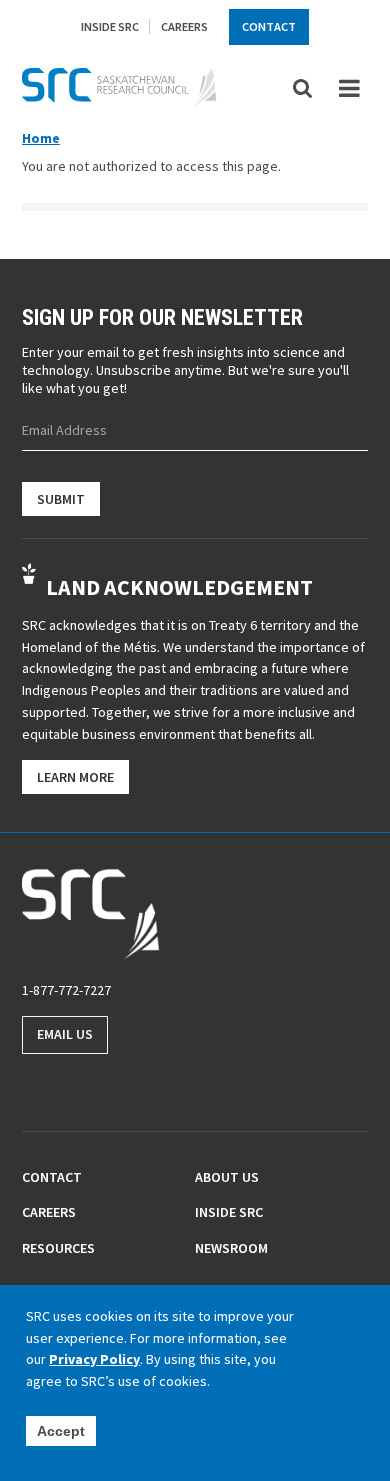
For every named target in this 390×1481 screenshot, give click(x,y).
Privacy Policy (94, 1359)
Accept (61, 1431)
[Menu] (349, 88)
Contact (269, 26)
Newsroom (231, 1248)
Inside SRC (110, 26)
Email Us (65, 1034)
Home (41, 138)
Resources (58, 1248)
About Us (227, 1177)
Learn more (75, 777)
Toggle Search (303, 87)
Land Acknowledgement (179, 587)
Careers (184, 26)
